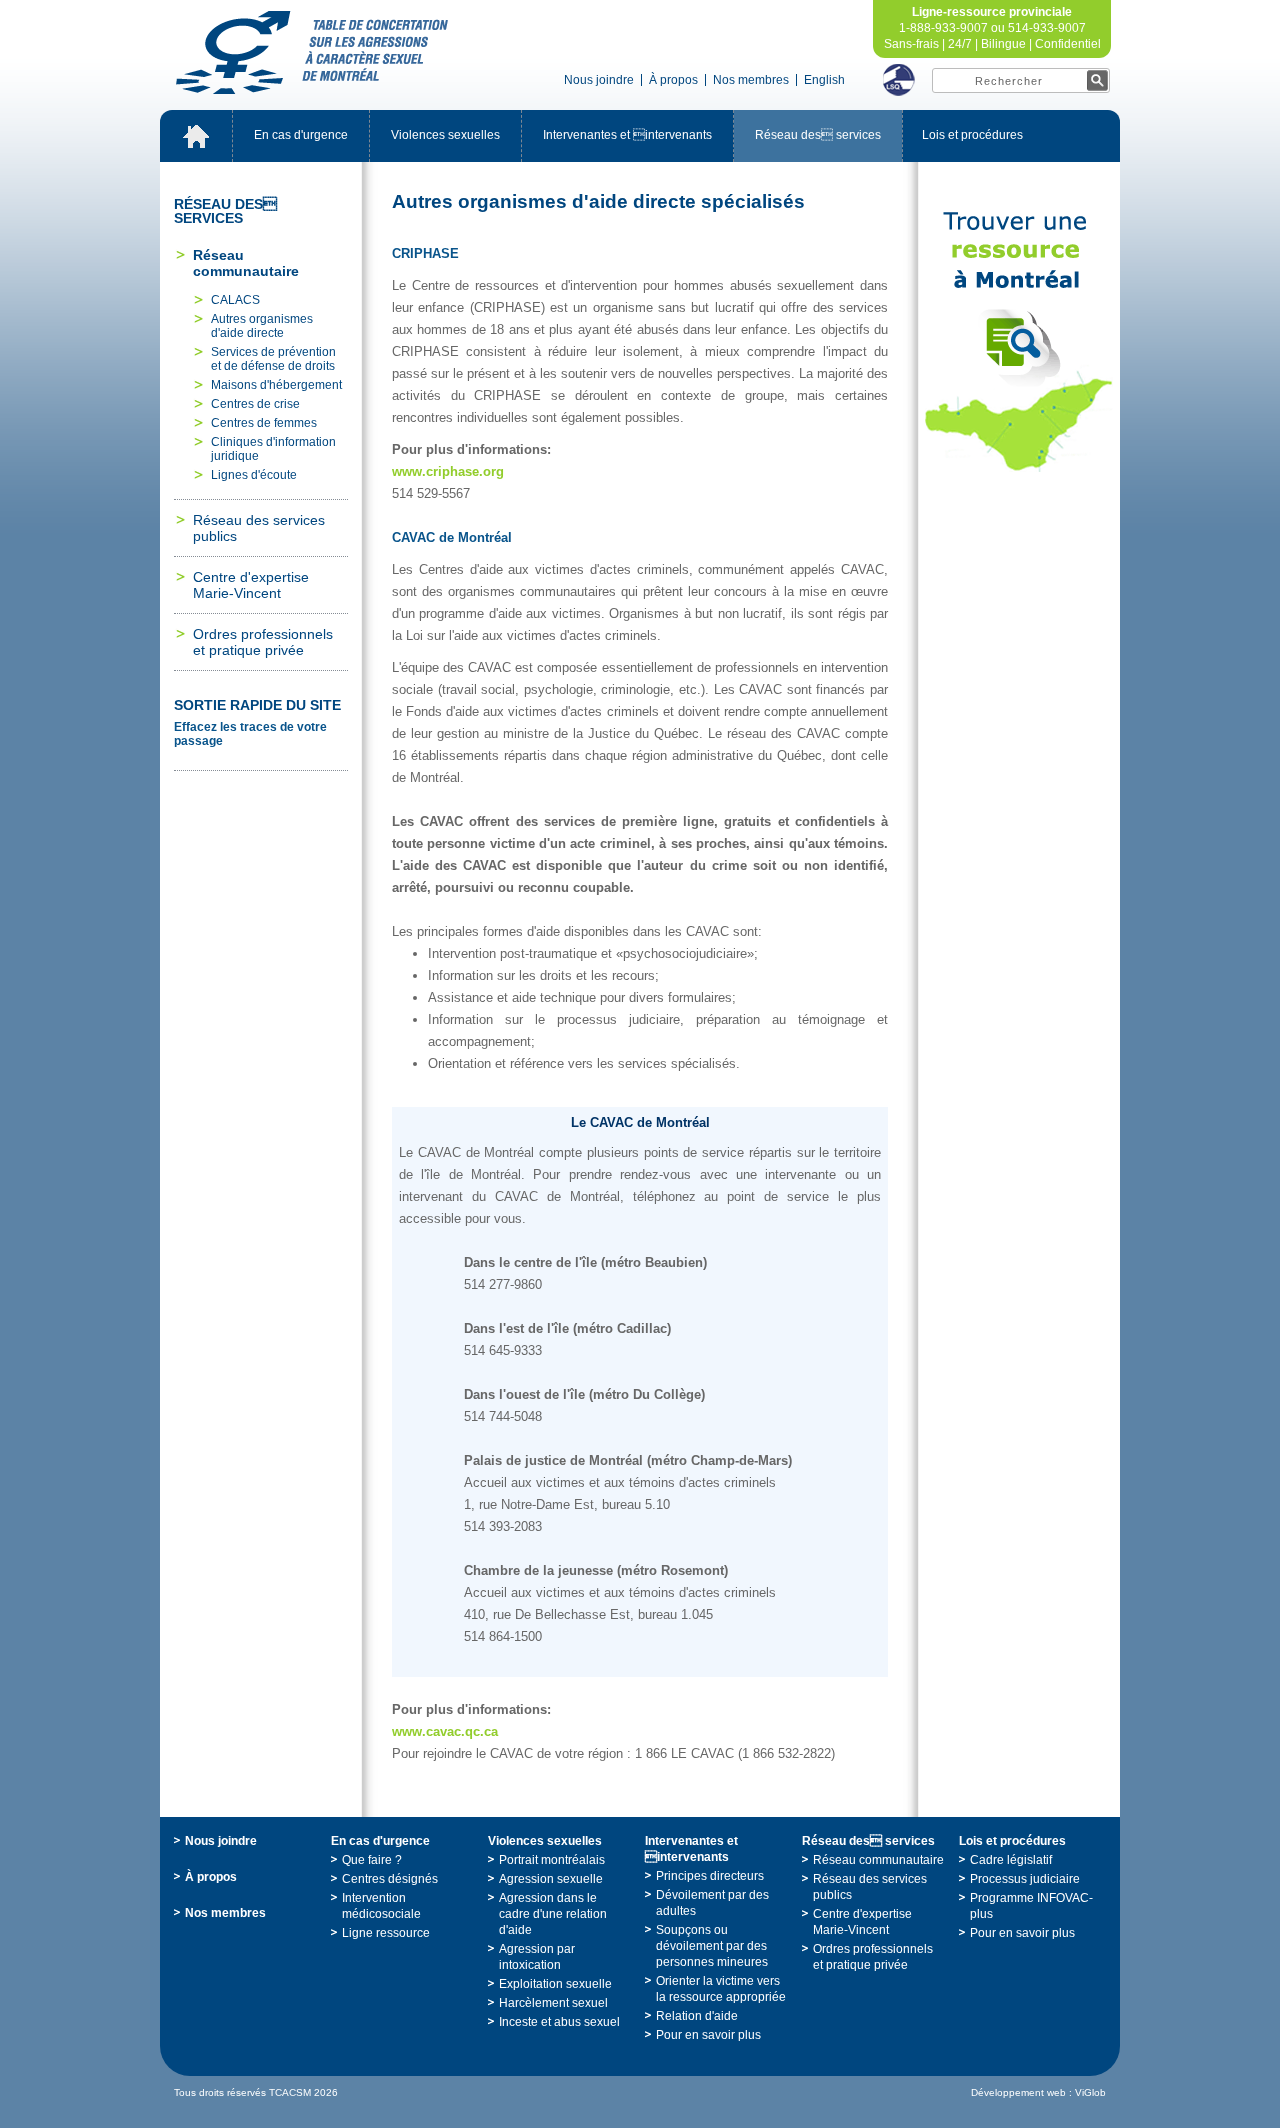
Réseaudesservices (818, 135)
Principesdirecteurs (710, 1876)
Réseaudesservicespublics (259, 528)
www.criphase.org (448, 471)
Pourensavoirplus (708, 2035)
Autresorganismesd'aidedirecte (262, 326)
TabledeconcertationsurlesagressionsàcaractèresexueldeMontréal (312, 52)
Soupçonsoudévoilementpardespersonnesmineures (712, 1946)
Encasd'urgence (301, 135)
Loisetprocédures (972, 135)
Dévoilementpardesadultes (712, 1903)
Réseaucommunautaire (246, 263)
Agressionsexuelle (551, 1879)
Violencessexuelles (445, 135)
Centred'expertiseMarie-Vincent (251, 585)
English (824, 80)
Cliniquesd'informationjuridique (273, 449)
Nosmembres (751, 80)
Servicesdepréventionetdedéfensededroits (273, 359)
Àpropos (673, 80)
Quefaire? (372, 1860)
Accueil (196, 136)
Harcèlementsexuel (553, 2003)
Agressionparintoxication (537, 1957)
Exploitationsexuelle (555, 1984)
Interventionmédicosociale (381, 1906)
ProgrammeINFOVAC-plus (1031, 1906)
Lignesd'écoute (254, 475)
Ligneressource (386, 1933)
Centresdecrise (255, 404)
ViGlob (1090, 2092)
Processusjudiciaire (1025, 1879)
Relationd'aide (697, 2016)
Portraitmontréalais (552, 1860)
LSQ (899, 80)
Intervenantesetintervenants (627, 135)
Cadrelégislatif (1011, 1860)
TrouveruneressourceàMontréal (1019, 342)
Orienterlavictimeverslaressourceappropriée (721, 1989)
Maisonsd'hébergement (276, 385)
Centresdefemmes (264, 423)
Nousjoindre (599, 80)
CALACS (235, 300)
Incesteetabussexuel (559, 2022)
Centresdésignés (390, 1879)
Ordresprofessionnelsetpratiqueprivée (263, 642)
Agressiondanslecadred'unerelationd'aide (553, 1914)
